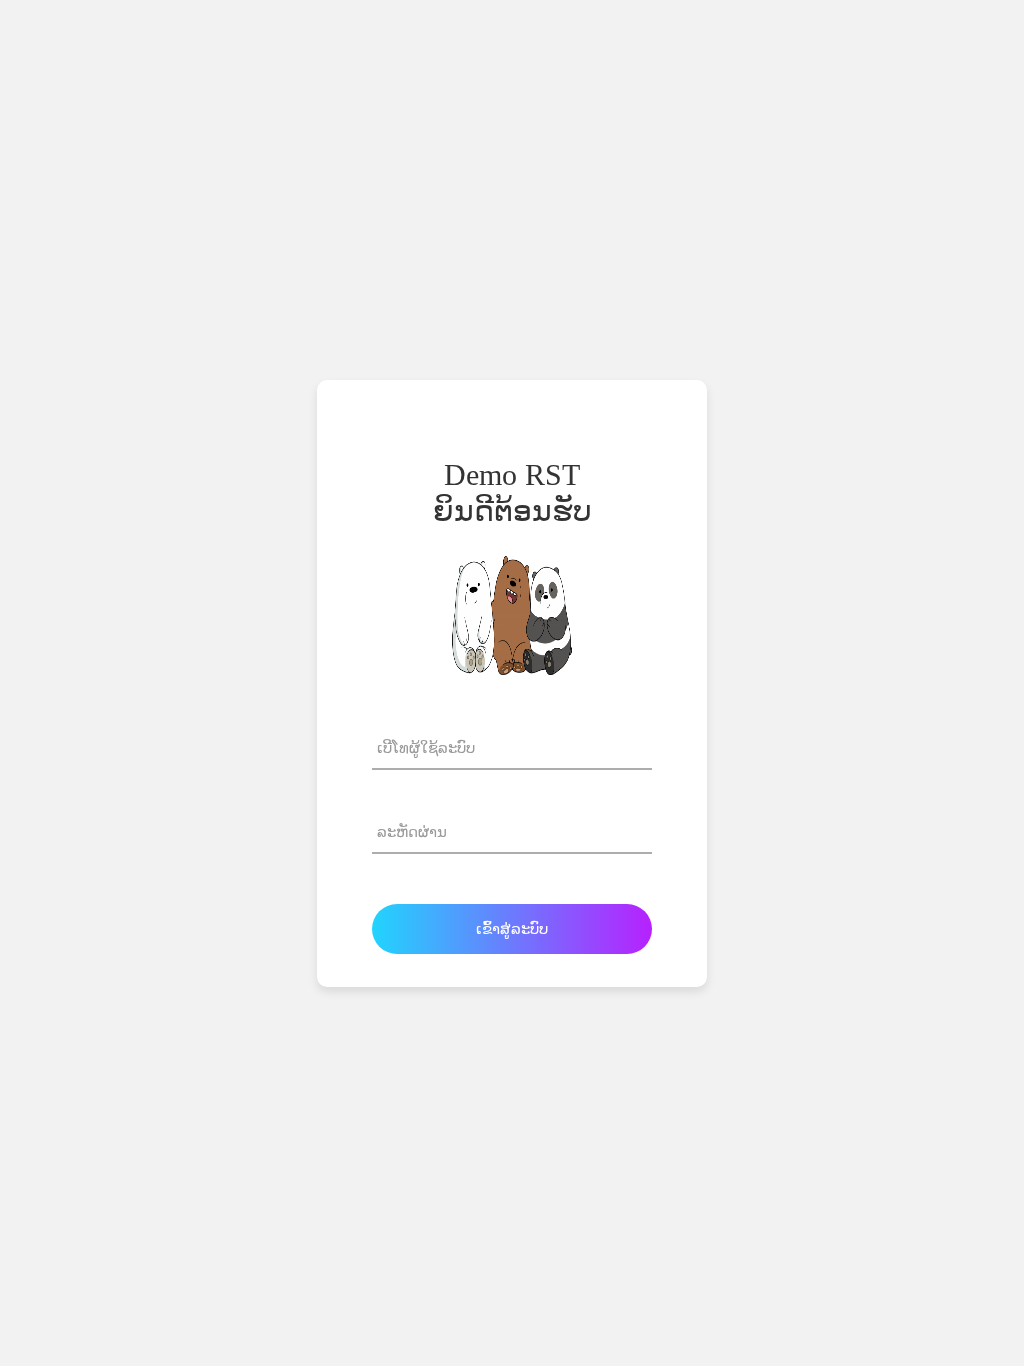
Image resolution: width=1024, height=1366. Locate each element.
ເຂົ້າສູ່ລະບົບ (512, 929)
